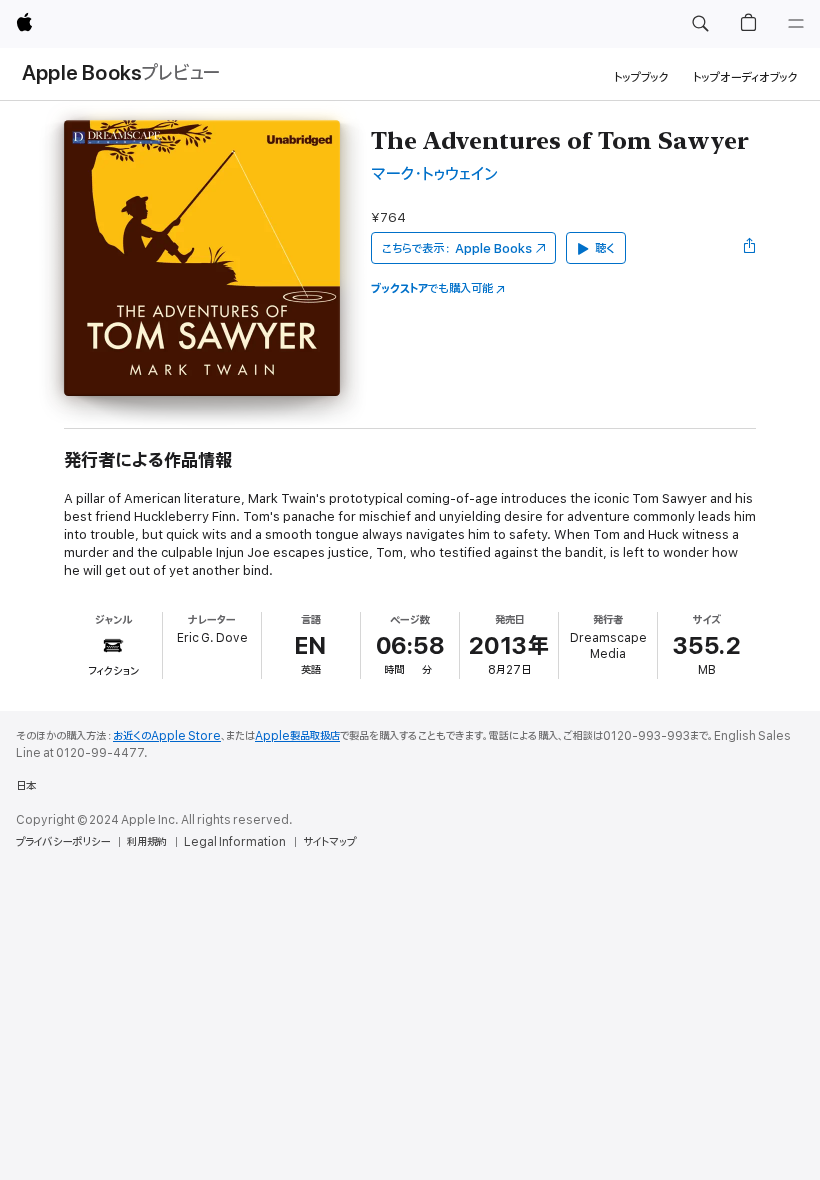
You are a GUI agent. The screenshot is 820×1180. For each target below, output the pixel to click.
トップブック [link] (641, 77)
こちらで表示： (457, 248)
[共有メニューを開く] (750, 248)
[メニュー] (796, 24)
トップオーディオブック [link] (745, 77)
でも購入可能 (432, 288)
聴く (605, 248)
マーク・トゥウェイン (434, 174)
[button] (700, 24)
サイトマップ (329, 842)
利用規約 (147, 842)
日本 (26, 786)
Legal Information (235, 842)
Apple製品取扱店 (297, 736)
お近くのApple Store (167, 736)
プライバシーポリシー (63, 842)
